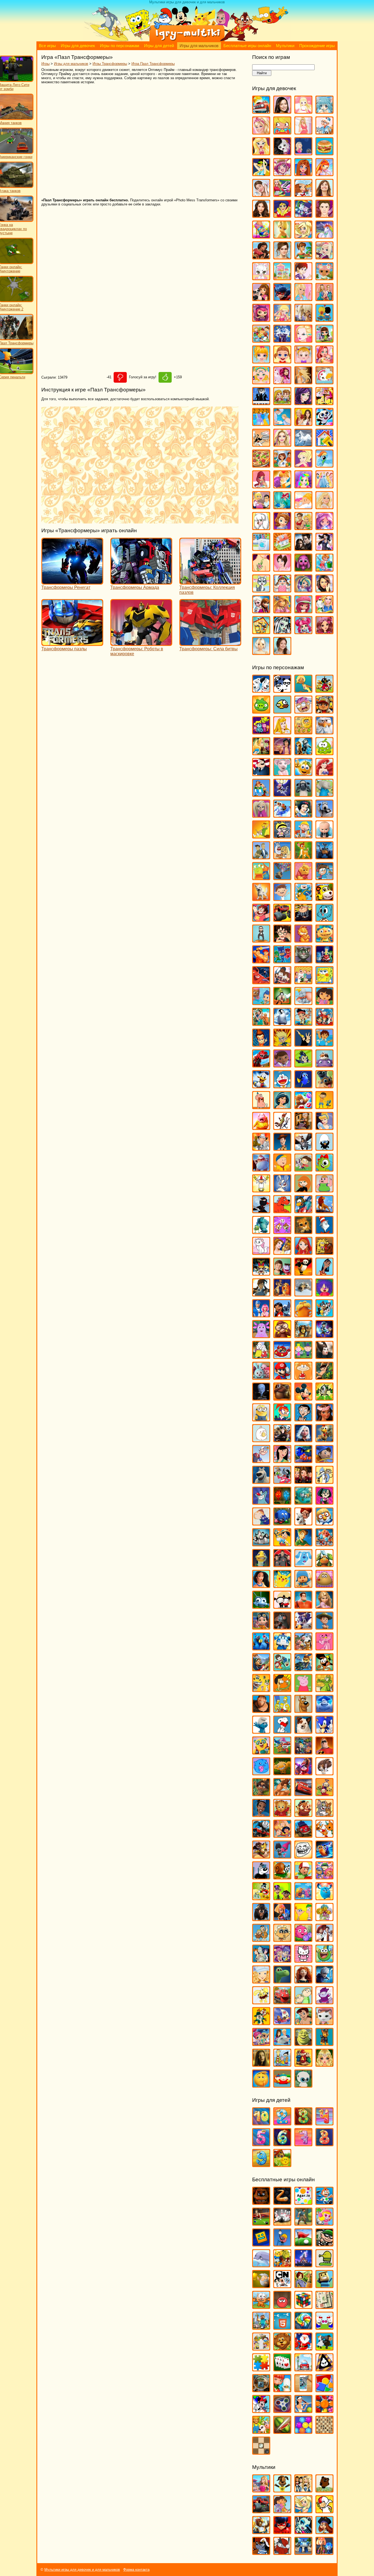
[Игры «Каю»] (282, 1169)
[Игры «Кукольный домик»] (282, 278)
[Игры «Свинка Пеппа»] (303, 1689)
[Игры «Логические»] (303, 2306)
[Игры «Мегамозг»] (261, 1398)
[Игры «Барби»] (261, 132)
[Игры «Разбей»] (303, 2390)
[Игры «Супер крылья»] (282, 1752)
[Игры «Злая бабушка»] (303, 1127)
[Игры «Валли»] (324, 857)
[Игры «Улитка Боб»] (282, 1877)
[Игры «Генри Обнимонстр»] (324, 940)
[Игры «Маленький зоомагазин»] (324, 340)
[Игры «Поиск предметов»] (261, 2390)
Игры (45, 64)
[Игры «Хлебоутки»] (324, 1960)
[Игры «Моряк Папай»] (261, 1460)
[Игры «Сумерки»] (303, 548)
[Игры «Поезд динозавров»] (324, 1565)
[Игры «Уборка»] (324, 569)
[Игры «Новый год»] (303, 2348)
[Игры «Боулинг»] (282, 2223)
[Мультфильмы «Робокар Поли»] (303, 2552)
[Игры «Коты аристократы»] (261, 1252)
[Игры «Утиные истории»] (261, 1898)
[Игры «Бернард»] (324, 815)
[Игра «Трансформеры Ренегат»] (72, 582)
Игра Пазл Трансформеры (153, 64)
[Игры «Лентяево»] (261, 1315)
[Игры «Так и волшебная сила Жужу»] (261, 1794)
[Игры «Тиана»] (261, 1814)
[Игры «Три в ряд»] (324, 2410)
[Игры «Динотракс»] (261, 1065)
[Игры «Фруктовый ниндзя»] (282, 2431)
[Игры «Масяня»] (303, 1377)
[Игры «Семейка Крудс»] (261, 1710)
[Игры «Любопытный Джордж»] (282, 1336)
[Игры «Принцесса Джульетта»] (303, 486)
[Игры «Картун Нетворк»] (282, 2286)
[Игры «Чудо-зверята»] (282, 2023)
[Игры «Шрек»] (303, 2043)
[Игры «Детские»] (282, 2265)
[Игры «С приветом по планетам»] (324, 1669)
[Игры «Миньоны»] (261, 1419)
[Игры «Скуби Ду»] (303, 1710)
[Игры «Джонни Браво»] (303, 1044)
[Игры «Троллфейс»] (303, 1856)
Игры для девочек (78, 46)
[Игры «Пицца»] (261, 465)
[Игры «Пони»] (324, 465)
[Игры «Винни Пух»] (303, 878)
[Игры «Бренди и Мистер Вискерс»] (282, 857)
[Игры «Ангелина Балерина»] (282, 773)
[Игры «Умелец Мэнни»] (303, 1877)
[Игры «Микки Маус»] (303, 1398)
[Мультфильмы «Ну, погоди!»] (261, 2552)
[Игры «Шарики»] (303, 2431)
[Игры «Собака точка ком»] (303, 1731)
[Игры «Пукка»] (282, 1606)
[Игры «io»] (282, 2202)
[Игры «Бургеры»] (324, 153)
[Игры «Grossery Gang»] (303, 711)
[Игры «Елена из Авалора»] (261, 257)
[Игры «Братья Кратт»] (261, 857)
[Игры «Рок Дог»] (261, 1669)
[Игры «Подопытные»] (282, 1565)
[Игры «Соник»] (324, 1731)
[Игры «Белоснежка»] (303, 815)
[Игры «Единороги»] (324, 236)
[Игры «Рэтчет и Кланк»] (303, 1669)
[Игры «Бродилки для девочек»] (303, 153)
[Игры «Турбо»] (324, 1856)
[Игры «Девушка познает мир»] (261, 215)
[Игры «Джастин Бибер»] (324, 215)
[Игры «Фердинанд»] (261, 1918)
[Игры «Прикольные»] (282, 2390)
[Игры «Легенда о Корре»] (261, 1294)
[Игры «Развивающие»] (324, 2390)
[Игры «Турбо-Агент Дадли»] (261, 1877)
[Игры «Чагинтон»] (282, 2002)
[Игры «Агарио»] (303, 2202)
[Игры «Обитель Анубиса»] (303, 1481)
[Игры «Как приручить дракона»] (303, 1148)
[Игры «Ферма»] (261, 2431)
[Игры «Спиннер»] (282, 2410)
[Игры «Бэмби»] (303, 857)
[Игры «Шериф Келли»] (324, 2023)
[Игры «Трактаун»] (303, 1835)
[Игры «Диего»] (324, 1044)
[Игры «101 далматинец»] (261, 690)
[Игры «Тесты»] (282, 569)
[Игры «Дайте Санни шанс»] (324, 194)
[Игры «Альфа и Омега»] (303, 753)
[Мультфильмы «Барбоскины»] (282, 2490)
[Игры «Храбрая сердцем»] (303, 1981)
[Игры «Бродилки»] (303, 2223)
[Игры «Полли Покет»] (303, 465)
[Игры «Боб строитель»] (303, 836)
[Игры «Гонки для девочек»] (282, 194)
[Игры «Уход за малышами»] (282, 590)
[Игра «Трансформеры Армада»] (141, 582)
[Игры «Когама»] (324, 2286)
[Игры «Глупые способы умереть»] (282, 2244)
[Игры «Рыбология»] (282, 1669)
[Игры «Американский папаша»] (261, 773)
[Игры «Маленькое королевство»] (303, 1356)
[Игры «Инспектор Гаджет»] (261, 1148)
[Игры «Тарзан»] (282, 1794)
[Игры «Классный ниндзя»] (261, 1211)
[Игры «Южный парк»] (282, 2085)
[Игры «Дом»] (324, 1065)
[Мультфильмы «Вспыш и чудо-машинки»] (261, 2511)
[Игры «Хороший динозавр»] (282, 1981)
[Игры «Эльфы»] (324, 2064)
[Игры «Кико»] (282, 1190)
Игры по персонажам (120, 46)
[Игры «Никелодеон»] (261, 2348)
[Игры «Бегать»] (324, 2202)
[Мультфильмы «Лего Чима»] (261, 2531)
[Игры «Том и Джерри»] (324, 1814)
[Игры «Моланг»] (261, 1440)
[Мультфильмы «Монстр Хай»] (303, 2531)
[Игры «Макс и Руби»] (261, 1356)
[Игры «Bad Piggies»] (261, 711)
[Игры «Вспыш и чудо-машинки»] (282, 919)
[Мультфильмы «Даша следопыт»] (282, 2511)
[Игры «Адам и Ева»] (303, 732)
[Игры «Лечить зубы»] (303, 298)
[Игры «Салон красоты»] (303, 507)
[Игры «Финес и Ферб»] (303, 1918)
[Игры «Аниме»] (324, 111)
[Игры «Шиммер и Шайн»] (261, 2043)
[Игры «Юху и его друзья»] (303, 2085)
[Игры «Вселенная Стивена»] (261, 919)
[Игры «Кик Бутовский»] (261, 1190)
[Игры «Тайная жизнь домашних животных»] (324, 1773)
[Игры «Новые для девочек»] (324, 403)
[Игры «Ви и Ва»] (303, 174)
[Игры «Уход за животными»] (261, 590)
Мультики (285, 46)
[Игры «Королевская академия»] (324, 257)
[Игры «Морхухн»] (324, 1440)
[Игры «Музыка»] (261, 403)
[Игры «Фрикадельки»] (324, 1939)
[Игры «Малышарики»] (261, 1377)
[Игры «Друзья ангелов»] (303, 236)
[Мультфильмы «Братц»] (303, 2490)
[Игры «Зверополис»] (282, 1127)
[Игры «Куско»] (324, 1273)
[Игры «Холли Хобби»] (261, 1981)
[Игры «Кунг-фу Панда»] (303, 1273)
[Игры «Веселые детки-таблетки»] (282, 174)
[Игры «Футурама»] (261, 1960)
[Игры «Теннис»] (303, 2410)
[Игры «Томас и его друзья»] (261, 1835)
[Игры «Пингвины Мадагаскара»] (261, 1544)
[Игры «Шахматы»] (324, 2431)
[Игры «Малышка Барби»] (261, 361)
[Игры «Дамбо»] (303, 1002)
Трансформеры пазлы (64, 649)
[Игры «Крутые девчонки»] (261, 1273)
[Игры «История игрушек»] (282, 1148)
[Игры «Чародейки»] (282, 611)
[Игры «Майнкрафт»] (261, 2327)
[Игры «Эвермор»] (261, 2064)
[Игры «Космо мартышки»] (282, 1231)
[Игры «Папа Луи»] (261, 444)
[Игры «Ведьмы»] (261, 174)
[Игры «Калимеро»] (324, 1148)
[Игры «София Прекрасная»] (282, 527)
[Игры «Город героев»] (261, 982)
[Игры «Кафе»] (303, 257)
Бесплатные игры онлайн (247, 46)
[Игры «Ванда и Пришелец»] (261, 878)
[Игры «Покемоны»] (282, 1585)
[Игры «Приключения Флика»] (261, 1606)
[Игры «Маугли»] (324, 1377)
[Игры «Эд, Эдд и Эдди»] (282, 2064)
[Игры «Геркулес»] (261, 961)
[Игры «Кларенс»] (324, 1190)
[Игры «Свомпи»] (324, 1689)
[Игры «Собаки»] (261, 527)
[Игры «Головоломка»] (324, 961)
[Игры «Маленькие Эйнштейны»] (282, 1356)
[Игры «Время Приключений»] (303, 898)
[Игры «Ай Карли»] (282, 111)
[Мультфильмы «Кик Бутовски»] (324, 2511)
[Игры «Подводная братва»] (261, 1565)
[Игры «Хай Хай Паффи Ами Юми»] (282, 1960)
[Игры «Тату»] (261, 569)
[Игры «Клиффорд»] (282, 1211)
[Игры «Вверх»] (282, 878)
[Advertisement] (121, 141)
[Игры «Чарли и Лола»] (303, 2002)
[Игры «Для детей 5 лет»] (261, 2144)
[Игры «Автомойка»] (261, 111)
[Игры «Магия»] (282, 340)
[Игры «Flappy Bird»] (282, 711)
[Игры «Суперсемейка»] (324, 1752)
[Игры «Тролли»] (282, 1856)
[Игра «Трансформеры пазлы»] (72, 643)
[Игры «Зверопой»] (261, 1127)
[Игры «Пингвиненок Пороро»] (324, 1523)
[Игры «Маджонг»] (324, 2306)
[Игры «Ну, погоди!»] (282, 1481)
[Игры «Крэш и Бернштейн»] (282, 1273)
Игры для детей (159, 46)
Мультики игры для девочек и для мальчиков (82, 2570)
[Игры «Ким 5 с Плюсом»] (303, 1190)
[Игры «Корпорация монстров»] (261, 1231)
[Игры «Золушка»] (324, 1127)
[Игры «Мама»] (324, 361)
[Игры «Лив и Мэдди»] (324, 298)
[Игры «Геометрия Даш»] (261, 2244)
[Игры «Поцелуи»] (282, 486)
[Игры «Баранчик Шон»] (303, 794)
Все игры (47, 46)
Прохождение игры (317, 46)
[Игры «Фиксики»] (282, 1918)
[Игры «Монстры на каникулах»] (282, 1440)
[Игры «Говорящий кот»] (303, 961)
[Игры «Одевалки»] (261, 423)
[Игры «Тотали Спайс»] (282, 1835)
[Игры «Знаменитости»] (282, 257)
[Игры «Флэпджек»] (282, 1939)
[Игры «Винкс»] (324, 174)
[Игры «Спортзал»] (303, 527)
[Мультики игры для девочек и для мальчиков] (187, 40)
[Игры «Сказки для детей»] (282, 2164)
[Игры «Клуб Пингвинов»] (303, 1211)
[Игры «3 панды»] (282, 690)
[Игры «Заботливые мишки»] (303, 1107)
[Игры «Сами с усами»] (261, 1689)
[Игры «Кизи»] (324, 1169)
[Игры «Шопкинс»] (303, 632)
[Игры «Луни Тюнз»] (324, 1315)
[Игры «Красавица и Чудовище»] (282, 1252)
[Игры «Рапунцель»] (324, 1606)
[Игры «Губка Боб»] (324, 982)
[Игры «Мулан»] (282, 1460)
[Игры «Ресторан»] (261, 507)
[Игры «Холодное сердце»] (261, 611)
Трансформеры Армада (135, 587)
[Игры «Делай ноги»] (282, 1023)
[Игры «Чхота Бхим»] (303, 2023)
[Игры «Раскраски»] (261, 2410)
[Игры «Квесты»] (303, 2286)
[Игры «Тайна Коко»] (303, 1773)
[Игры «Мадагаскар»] (303, 1336)
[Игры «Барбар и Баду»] (324, 794)
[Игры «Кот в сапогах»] (303, 1231)
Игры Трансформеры (110, 64)
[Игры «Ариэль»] (324, 773)
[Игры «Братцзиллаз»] (282, 153)
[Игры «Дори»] (303, 1086)
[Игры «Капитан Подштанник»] (261, 1169)
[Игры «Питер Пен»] (303, 1544)
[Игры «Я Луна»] (282, 652)
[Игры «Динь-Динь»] (282, 236)
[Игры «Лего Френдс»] (261, 298)
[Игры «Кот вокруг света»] (261, 2306)
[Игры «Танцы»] (324, 548)
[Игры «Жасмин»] (282, 1107)
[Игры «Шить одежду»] (324, 611)
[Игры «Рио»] (261, 1648)
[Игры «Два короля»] (261, 1023)
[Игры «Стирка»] (261, 548)
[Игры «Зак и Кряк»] (324, 1107)
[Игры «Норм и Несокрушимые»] (261, 1481)
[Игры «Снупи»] (282, 1731)
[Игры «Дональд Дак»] (261, 1086)
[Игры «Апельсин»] (303, 773)
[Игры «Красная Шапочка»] (303, 1252)
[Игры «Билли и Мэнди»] (282, 836)
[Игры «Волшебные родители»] (324, 878)
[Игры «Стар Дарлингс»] (324, 527)
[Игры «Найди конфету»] (303, 2327)
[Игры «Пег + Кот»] (261, 1523)
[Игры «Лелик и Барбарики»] (324, 1294)
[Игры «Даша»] (324, 1002)
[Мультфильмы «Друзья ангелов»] (303, 2511)
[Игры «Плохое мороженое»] (324, 2369)
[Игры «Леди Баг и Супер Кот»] (282, 298)
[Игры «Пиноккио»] (282, 1544)
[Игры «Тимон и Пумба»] (303, 1814)
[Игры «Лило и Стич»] (282, 1315)
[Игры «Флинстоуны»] (261, 1939)
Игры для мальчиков (199, 46)
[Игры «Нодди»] (324, 1460)
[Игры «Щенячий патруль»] (324, 2043)
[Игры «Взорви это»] (324, 2223)
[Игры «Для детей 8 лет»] (324, 2144)
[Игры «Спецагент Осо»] (261, 1752)
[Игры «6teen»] (303, 690)
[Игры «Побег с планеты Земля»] (324, 1544)
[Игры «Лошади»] (303, 319)
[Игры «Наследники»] (303, 403)
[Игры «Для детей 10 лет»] (261, 2123)
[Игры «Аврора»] (282, 732)
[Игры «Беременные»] (303, 132)
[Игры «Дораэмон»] (282, 1086)
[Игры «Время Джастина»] (282, 898)
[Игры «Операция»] (282, 423)
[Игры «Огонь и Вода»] (282, 1502)
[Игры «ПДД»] (303, 2369)
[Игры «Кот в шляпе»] (324, 1231)
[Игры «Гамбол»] (324, 919)
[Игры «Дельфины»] (261, 2265)
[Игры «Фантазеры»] (303, 1898)
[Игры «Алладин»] (282, 753)
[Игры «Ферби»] (324, 1898)
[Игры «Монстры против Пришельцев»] (303, 1440)
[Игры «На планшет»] (282, 2327)
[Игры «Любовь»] (324, 319)
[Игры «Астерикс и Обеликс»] (261, 794)
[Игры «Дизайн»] (261, 236)
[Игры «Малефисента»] (324, 1356)
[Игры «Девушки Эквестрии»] (303, 215)
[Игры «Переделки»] (324, 444)
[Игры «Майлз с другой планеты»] (324, 1336)
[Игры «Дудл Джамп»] (324, 2265)
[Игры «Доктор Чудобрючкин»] (303, 1065)
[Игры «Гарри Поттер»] (282, 940)
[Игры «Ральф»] (303, 1606)
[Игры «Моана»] (324, 1419)
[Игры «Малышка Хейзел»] (303, 361)
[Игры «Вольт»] (261, 898)
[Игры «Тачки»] (303, 1794)
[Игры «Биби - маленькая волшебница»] (261, 836)
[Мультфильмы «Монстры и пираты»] (324, 2531)
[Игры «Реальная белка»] (303, 1627)
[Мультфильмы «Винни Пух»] (324, 2490)
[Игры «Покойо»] (303, 1585)
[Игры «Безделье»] (282, 132)
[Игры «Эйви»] (261, 652)
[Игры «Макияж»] (303, 340)
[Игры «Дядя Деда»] (261, 1107)
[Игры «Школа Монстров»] (282, 632)
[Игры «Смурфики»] (261, 1731)
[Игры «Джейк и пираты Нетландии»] (303, 1023)
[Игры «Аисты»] (324, 732)
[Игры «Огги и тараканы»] (261, 1502)
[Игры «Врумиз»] (324, 898)
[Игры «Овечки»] (324, 2348)
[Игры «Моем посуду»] (324, 382)
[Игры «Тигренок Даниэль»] (282, 1814)
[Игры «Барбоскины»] (261, 815)
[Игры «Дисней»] (303, 2265)
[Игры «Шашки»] (261, 2452)
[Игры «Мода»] (303, 382)
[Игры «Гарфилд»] (303, 940)
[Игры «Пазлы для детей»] (261, 2369)
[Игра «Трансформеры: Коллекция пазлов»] (210, 582)
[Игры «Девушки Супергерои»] (282, 215)
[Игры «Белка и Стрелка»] (282, 815)
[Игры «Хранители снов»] (324, 1981)
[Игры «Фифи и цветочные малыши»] (324, 1918)
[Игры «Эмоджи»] (261, 2085)
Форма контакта (136, 2570)
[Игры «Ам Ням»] (324, 753)
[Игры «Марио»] (282, 1377)
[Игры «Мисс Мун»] (282, 1419)
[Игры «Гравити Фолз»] (282, 982)
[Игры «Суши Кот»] (261, 1773)
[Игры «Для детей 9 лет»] (261, 2164)
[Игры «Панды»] (324, 423)
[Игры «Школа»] (261, 632)
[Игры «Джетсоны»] (324, 1023)
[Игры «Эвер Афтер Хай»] (324, 632)
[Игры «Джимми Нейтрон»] (261, 1044)
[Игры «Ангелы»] (303, 111)
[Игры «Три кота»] (324, 1835)
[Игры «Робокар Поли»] (282, 1648)
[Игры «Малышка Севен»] (282, 361)
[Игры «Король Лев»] (324, 1211)
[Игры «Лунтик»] (261, 1336)
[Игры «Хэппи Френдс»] (261, 2002)
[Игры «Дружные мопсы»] (324, 1086)
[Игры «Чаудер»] (324, 2002)
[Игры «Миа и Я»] (282, 382)
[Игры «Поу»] (324, 1585)
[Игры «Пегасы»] (303, 444)
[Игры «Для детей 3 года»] (303, 2123)
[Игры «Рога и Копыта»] (303, 1648)
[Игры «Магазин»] (261, 340)
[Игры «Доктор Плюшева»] (282, 1065)
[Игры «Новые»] (282, 2348)
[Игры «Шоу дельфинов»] (282, 2043)
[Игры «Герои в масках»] (282, 961)
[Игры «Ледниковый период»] (303, 1294)
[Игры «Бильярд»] (261, 2223)
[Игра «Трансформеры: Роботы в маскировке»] (141, 643)
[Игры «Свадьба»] (324, 507)
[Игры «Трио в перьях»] (261, 1856)
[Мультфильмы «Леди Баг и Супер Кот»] (282, 2531)
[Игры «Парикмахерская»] (282, 444)
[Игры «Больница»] (324, 132)
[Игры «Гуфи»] (282, 1002)
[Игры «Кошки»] (261, 278)
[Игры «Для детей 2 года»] (282, 2123)
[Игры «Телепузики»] (324, 1794)
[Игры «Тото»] (303, 569)
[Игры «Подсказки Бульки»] (303, 1565)
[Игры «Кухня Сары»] (303, 278)
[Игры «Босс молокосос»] (324, 836)
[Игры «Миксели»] (324, 1398)
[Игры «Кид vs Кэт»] (303, 1169)
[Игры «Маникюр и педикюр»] (261, 382)
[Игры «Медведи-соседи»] (282, 1398)
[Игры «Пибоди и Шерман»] (303, 1523)
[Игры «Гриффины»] (303, 982)
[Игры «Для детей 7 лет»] (303, 2144)
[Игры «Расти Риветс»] (261, 1627)
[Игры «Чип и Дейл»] (261, 2023)
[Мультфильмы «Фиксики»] (324, 2552)
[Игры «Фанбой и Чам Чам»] (282, 1898)
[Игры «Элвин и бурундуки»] (303, 2064)
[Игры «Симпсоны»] (282, 1710)
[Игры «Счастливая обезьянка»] (282, 1773)
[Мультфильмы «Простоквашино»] (282, 2552)
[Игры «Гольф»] (303, 2244)
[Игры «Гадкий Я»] (303, 919)
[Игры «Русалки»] (282, 507)
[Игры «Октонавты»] (303, 1502)
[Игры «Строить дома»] (282, 548)
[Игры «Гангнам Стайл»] (261, 940)
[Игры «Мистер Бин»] (303, 1419)
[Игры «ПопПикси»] (261, 486)
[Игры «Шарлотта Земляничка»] (303, 611)
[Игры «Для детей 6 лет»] (282, 2144)
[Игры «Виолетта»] (261, 194)
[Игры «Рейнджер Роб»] (324, 1627)
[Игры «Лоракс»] (303, 1315)
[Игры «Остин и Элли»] (303, 423)
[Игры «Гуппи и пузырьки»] (261, 1002)
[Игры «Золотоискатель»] (261, 2286)
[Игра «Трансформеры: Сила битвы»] (210, 643)
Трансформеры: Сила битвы (208, 649)
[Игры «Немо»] (303, 1460)
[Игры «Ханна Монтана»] (324, 590)
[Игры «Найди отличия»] (324, 2327)
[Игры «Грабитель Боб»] (324, 2244)
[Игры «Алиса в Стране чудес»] (261, 753)
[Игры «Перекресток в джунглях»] (282, 1523)
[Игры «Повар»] (282, 465)
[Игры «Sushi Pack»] (261, 732)
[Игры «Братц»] (261, 153)
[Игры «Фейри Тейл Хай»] (303, 590)
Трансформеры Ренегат (66, 587)
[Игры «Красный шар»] (282, 2306)
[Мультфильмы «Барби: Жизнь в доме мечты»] (261, 2490)
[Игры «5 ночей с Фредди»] (261, 2202)
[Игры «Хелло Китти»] (303, 1960)
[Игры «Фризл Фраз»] (303, 1939)
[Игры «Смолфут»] (324, 1710)
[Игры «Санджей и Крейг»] (282, 1689)
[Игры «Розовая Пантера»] (324, 1648)
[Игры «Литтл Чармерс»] (261, 319)
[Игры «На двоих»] (282, 403)
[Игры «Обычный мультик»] (324, 1481)
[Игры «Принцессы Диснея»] (324, 486)
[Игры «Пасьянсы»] (282, 2369)
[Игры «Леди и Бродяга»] (282, 1294)
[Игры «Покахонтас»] (261, 1585)
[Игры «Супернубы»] (303, 1752)
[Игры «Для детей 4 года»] (324, 2123)
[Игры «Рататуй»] (282, 1627)
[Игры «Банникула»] (282, 794)
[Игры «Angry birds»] (324, 690)
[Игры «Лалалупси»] (324, 278)
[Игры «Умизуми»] (324, 1877)
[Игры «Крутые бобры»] (324, 1252)
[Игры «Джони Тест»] (282, 1044)
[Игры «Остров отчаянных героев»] (324, 1502)
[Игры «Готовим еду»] (303, 194)
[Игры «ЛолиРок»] (282, 319)
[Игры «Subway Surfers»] (324, 711)
